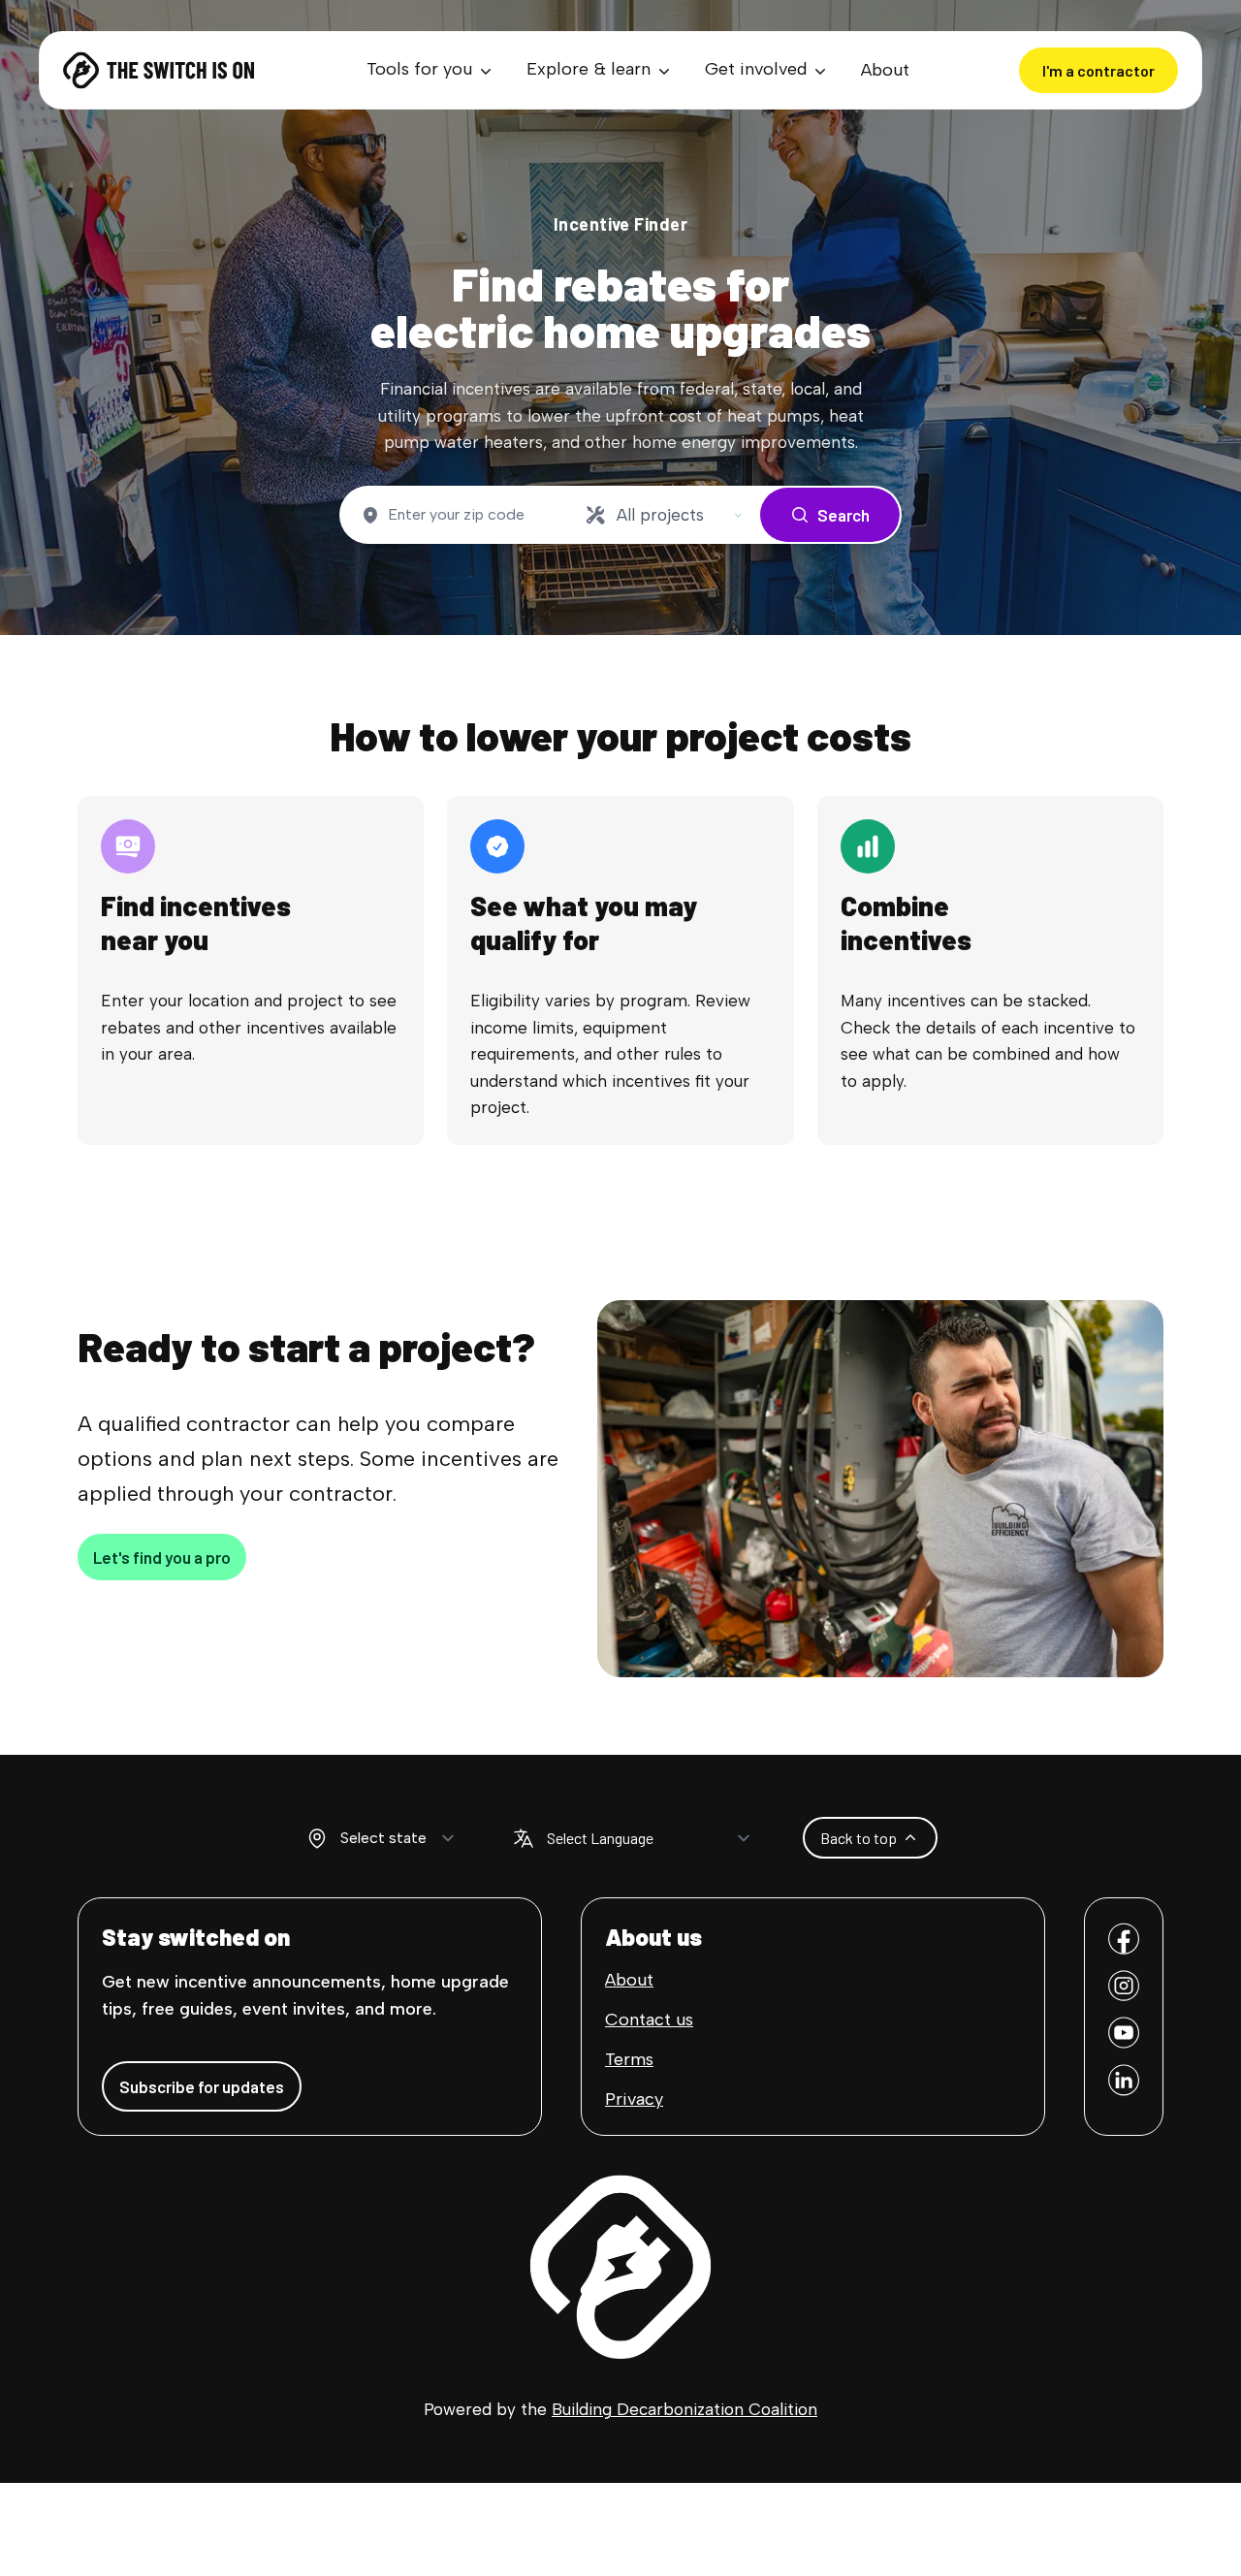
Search (843, 515)
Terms (629, 2059)
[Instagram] (1124, 1986)
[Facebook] (1124, 1939)
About (885, 70)
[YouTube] (1124, 2033)
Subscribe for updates (202, 2086)
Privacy (634, 2099)
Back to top (859, 1838)
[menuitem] (431, 70)
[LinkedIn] (1124, 2080)
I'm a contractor (1098, 70)
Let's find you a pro (162, 1557)
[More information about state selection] (317, 1838)
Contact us (649, 2019)
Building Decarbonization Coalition (684, 2409)
